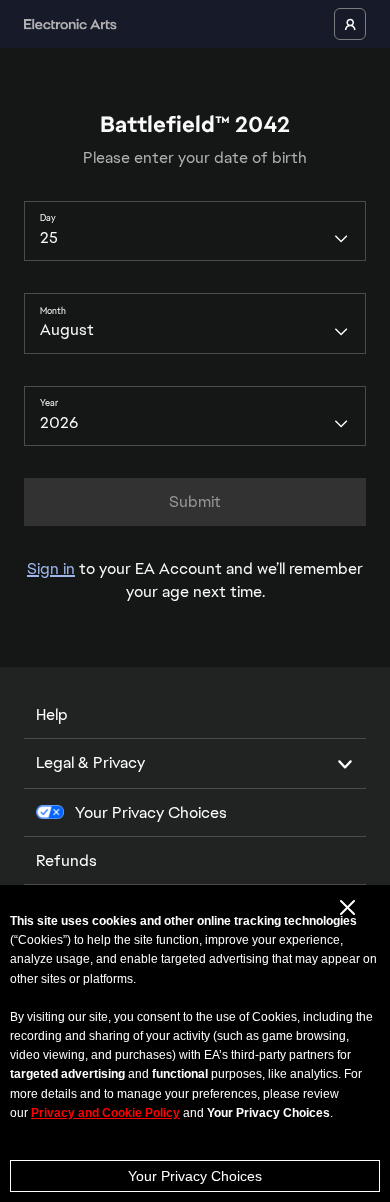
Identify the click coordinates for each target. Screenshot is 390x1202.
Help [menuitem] (52, 714)
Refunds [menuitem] (66, 860)
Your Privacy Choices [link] (151, 813)
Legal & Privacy (90, 762)
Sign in (51, 568)
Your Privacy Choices (195, 1176)
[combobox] (195, 231)
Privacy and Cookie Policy (105, 1113)
